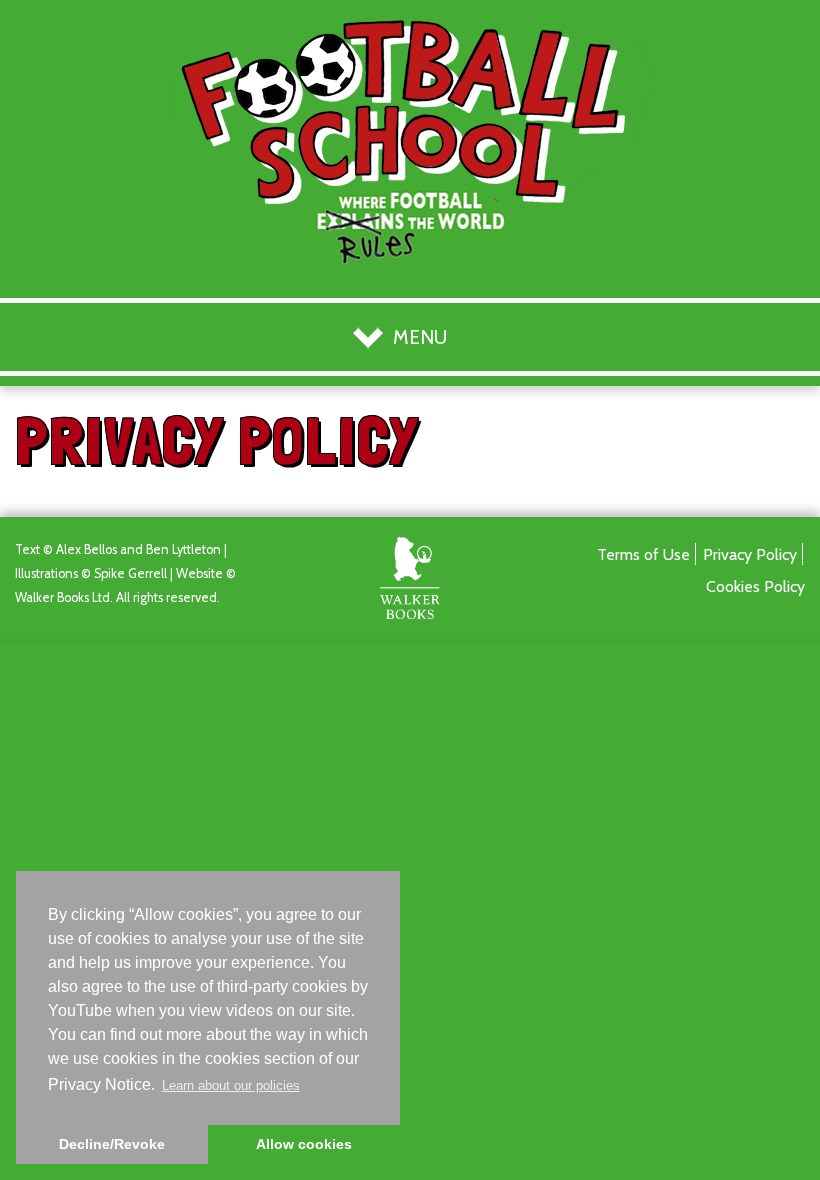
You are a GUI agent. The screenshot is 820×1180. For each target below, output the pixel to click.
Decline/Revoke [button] (112, 1144)
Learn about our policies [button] (231, 1085)
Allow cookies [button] (304, 1144)
